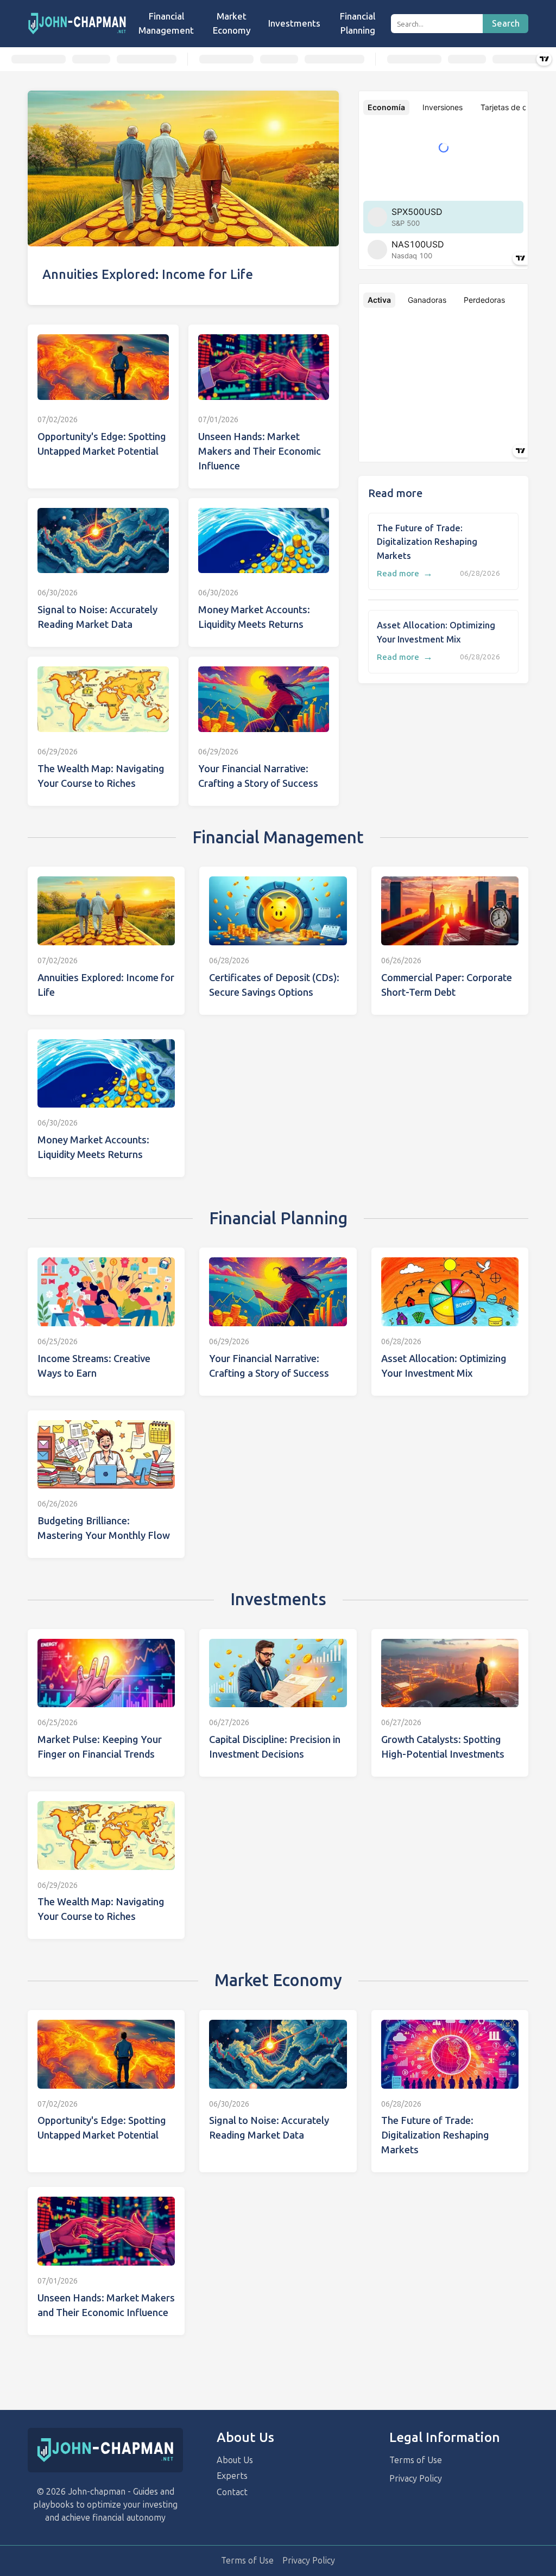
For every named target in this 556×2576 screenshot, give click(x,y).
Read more (405, 574)
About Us (235, 2460)
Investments (294, 23)
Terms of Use (416, 2460)
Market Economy (232, 23)
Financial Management (166, 23)
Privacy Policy (416, 2479)
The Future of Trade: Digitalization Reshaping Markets (427, 542)
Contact (232, 2492)
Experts (232, 2476)
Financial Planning (358, 23)
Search (506, 24)
